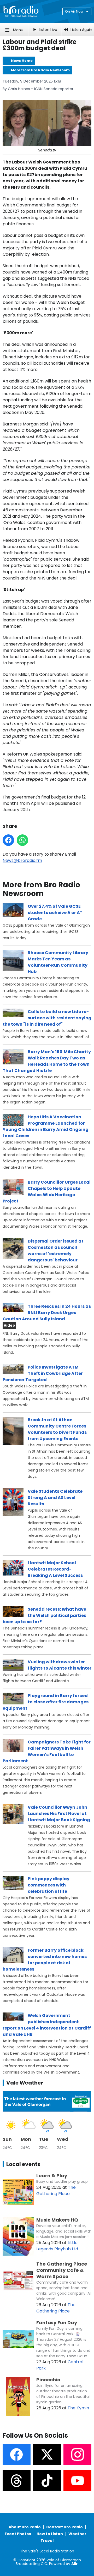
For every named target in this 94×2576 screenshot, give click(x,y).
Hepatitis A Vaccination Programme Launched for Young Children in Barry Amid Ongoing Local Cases (46, 1126)
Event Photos (18, 2534)
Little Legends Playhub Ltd (57, 2246)
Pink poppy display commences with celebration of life (49, 1885)
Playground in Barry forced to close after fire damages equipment (46, 1702)
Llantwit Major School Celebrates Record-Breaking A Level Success (55, 1569)
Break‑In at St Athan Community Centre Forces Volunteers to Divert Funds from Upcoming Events (57, 1429)
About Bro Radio (25, 2527)
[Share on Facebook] (8, 840)
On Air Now (74, 11)
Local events (23, 2164)
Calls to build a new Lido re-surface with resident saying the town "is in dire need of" (47, 1018)
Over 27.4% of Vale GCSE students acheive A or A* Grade (55, 913)
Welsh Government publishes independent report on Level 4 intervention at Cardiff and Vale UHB (47, 2025)
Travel (47, 2541)
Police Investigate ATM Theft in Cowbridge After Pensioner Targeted (43, 1373)
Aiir (75, 2564)
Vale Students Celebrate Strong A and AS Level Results (55, 1498)
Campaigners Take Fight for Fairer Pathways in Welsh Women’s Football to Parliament (47, 1751)
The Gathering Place (56, 2191)
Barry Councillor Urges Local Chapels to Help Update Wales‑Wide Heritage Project (47, 1192)
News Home (22, 61)
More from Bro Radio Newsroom (40, 70)
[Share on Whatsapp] (22, 840)
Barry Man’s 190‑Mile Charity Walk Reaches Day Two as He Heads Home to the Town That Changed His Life (47, 1061)
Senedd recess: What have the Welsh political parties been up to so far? (44, 1615)
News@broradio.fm (22, 860)
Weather (77, 2534)
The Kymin (78, 2408)
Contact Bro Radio (64, 2527)
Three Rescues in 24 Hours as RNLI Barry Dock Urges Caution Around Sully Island (47, 1313)
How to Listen (50, 2534)
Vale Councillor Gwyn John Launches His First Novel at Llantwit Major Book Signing (59, 1814)
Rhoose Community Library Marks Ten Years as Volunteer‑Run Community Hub (58, 962)
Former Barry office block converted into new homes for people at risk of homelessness (45, 1960)
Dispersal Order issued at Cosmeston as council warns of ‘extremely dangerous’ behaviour (56, 1251)
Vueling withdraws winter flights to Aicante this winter (60, 1665)
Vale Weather (25, 2083)
